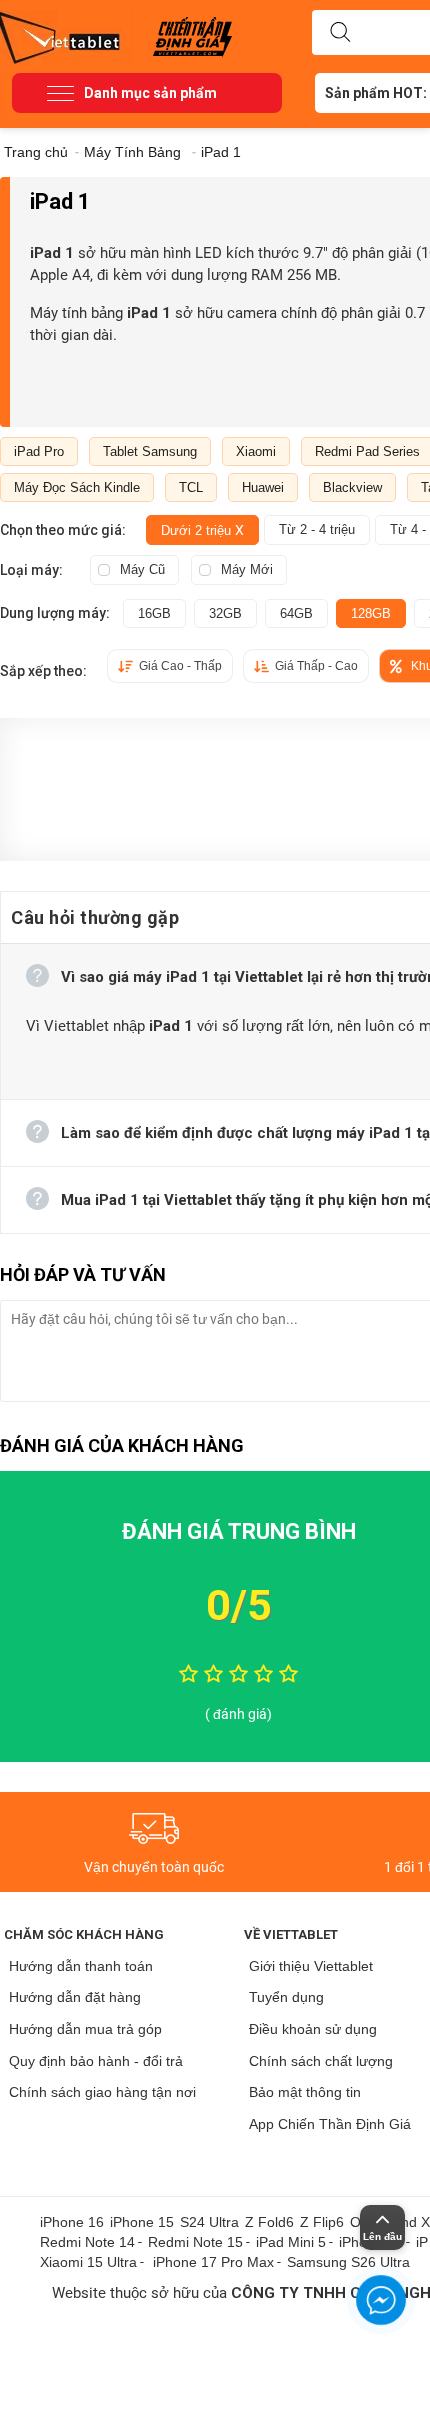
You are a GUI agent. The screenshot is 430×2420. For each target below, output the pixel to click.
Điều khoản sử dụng (313, 2029)
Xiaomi (256, 451)
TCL (191, 487)
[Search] (340, 33)
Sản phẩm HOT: (376, 93)
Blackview (352, 487)
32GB (225, 613)
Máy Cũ (142, 569)
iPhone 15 (142, 2222)
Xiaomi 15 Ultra (88, 2262)
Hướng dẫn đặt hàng (75, 1997)
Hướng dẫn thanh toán (81, 1966)
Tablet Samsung (150, 451)
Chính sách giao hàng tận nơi (102, 2092)
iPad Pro (39, 451)
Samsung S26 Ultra (348, 2262)
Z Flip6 (322, 2222)
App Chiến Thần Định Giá (330, 2124)
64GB (296, 613)
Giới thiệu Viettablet (311, 1966)
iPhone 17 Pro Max (213, 2262)
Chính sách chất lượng (321, 2061)
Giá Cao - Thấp (180, 666)
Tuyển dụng (286, 1997)
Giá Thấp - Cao (316, 666)
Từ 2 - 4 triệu (317, 529)
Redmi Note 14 (87, 2242)
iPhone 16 (72, 2222)
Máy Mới (247, 569)
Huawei (263, 487)
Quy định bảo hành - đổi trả (96, 2061)
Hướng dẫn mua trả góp (85, 2029)
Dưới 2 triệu (202, 530)
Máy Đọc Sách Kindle (77, 487)
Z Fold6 (269, 2222)
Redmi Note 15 (195, 2242)
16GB (154, 613)
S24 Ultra (209, 2222)
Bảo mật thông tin (305, 2092)
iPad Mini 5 (291, 2242)
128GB (371, 613)
